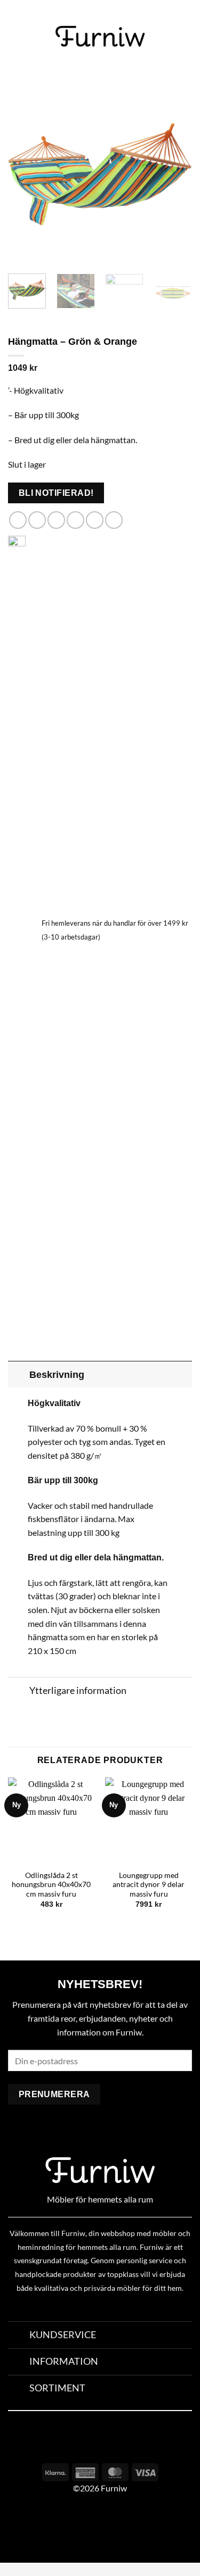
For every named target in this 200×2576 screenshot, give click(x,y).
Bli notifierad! (56, 493)
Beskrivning (57, 1375)
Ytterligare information (78, 1690)
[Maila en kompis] (75, 520)
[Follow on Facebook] (79, 2445)
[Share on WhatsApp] (18, 520)
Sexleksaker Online (108, 2528)
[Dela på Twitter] (56, 520)
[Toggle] (18, 1374)
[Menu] (14, 36)
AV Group (53, 2528)
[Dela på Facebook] (37, 520)
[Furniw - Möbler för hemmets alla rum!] (100, 36)
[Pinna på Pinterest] (95, 520)
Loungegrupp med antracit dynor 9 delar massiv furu (149, 1885)
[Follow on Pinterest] (121, 2445)
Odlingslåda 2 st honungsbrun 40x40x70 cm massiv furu (51, 1885)
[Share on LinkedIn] (114, 520)
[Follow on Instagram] (100, 2445)
